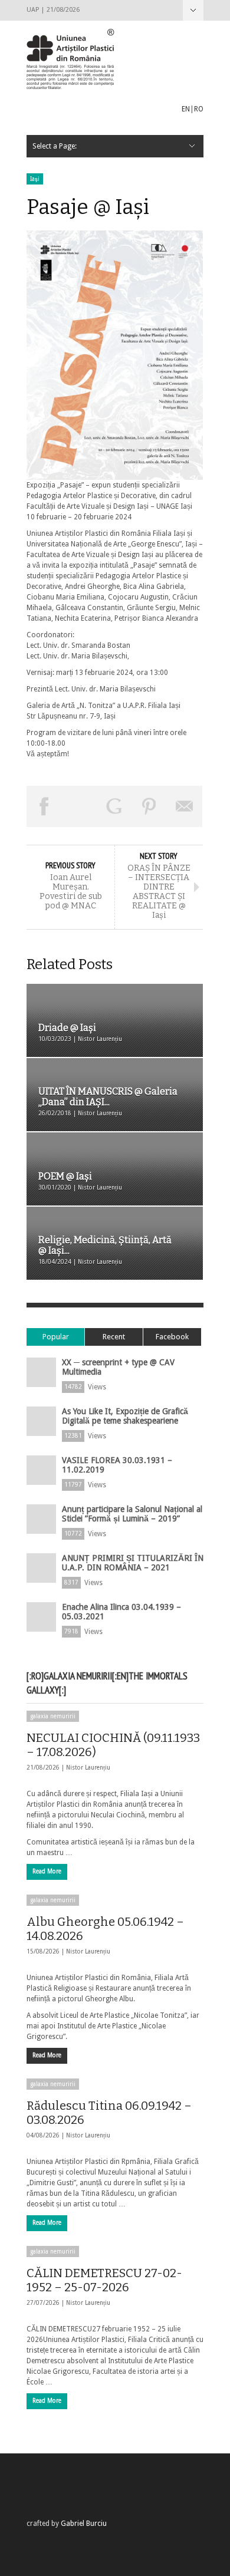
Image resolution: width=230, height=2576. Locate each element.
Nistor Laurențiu (88, 1768)
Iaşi (35, 179)
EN (186, 109)
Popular (56, 1337)
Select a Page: (193, 10)
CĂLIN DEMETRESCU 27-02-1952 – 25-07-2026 (104, 2280)
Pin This (150, 806)
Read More (47, 1871)
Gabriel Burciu (84, 2524)
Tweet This (80, 806)
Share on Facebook (44, 806)
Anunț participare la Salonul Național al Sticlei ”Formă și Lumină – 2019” (132, 1514)
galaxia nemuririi (53, 1716)
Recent (114, 1337)
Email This (185, 806)
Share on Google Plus (114, 806)
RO (199, 109)
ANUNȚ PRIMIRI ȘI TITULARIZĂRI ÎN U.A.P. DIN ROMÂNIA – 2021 (133, 1563)
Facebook (172, 1337)
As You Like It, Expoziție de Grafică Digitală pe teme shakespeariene (125, 1416)
